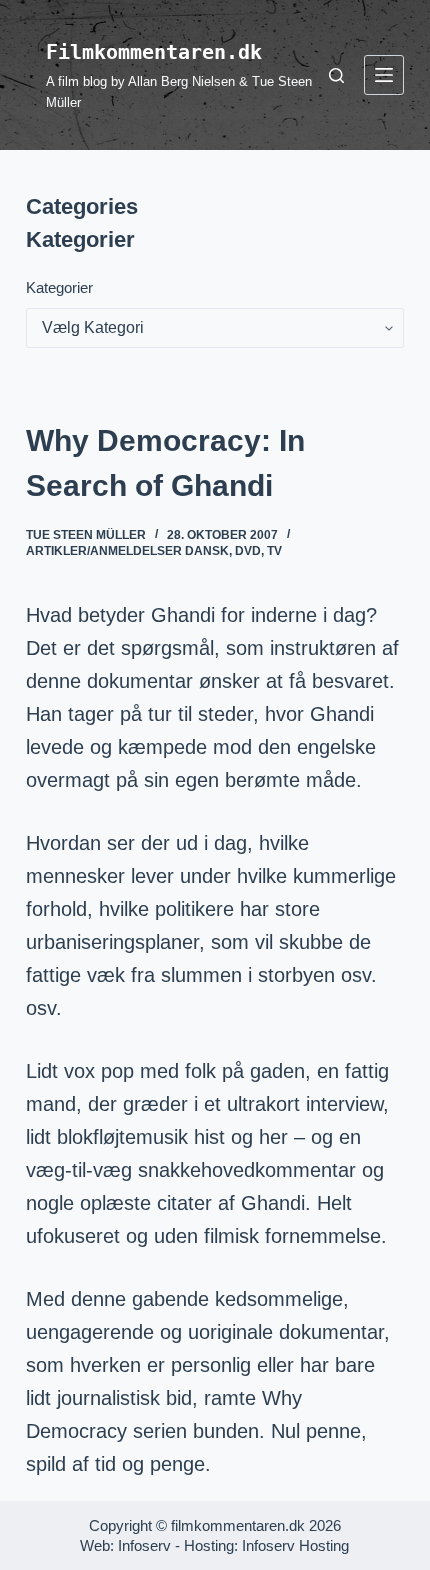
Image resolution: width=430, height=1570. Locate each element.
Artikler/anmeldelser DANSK (127, 551)
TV (274, 551)
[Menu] (384, 75)
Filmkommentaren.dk (154, 52)
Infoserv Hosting (295, 1545)
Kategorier (59, 287)
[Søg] (336, 75)
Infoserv (144, 1545)
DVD (248, 551)
